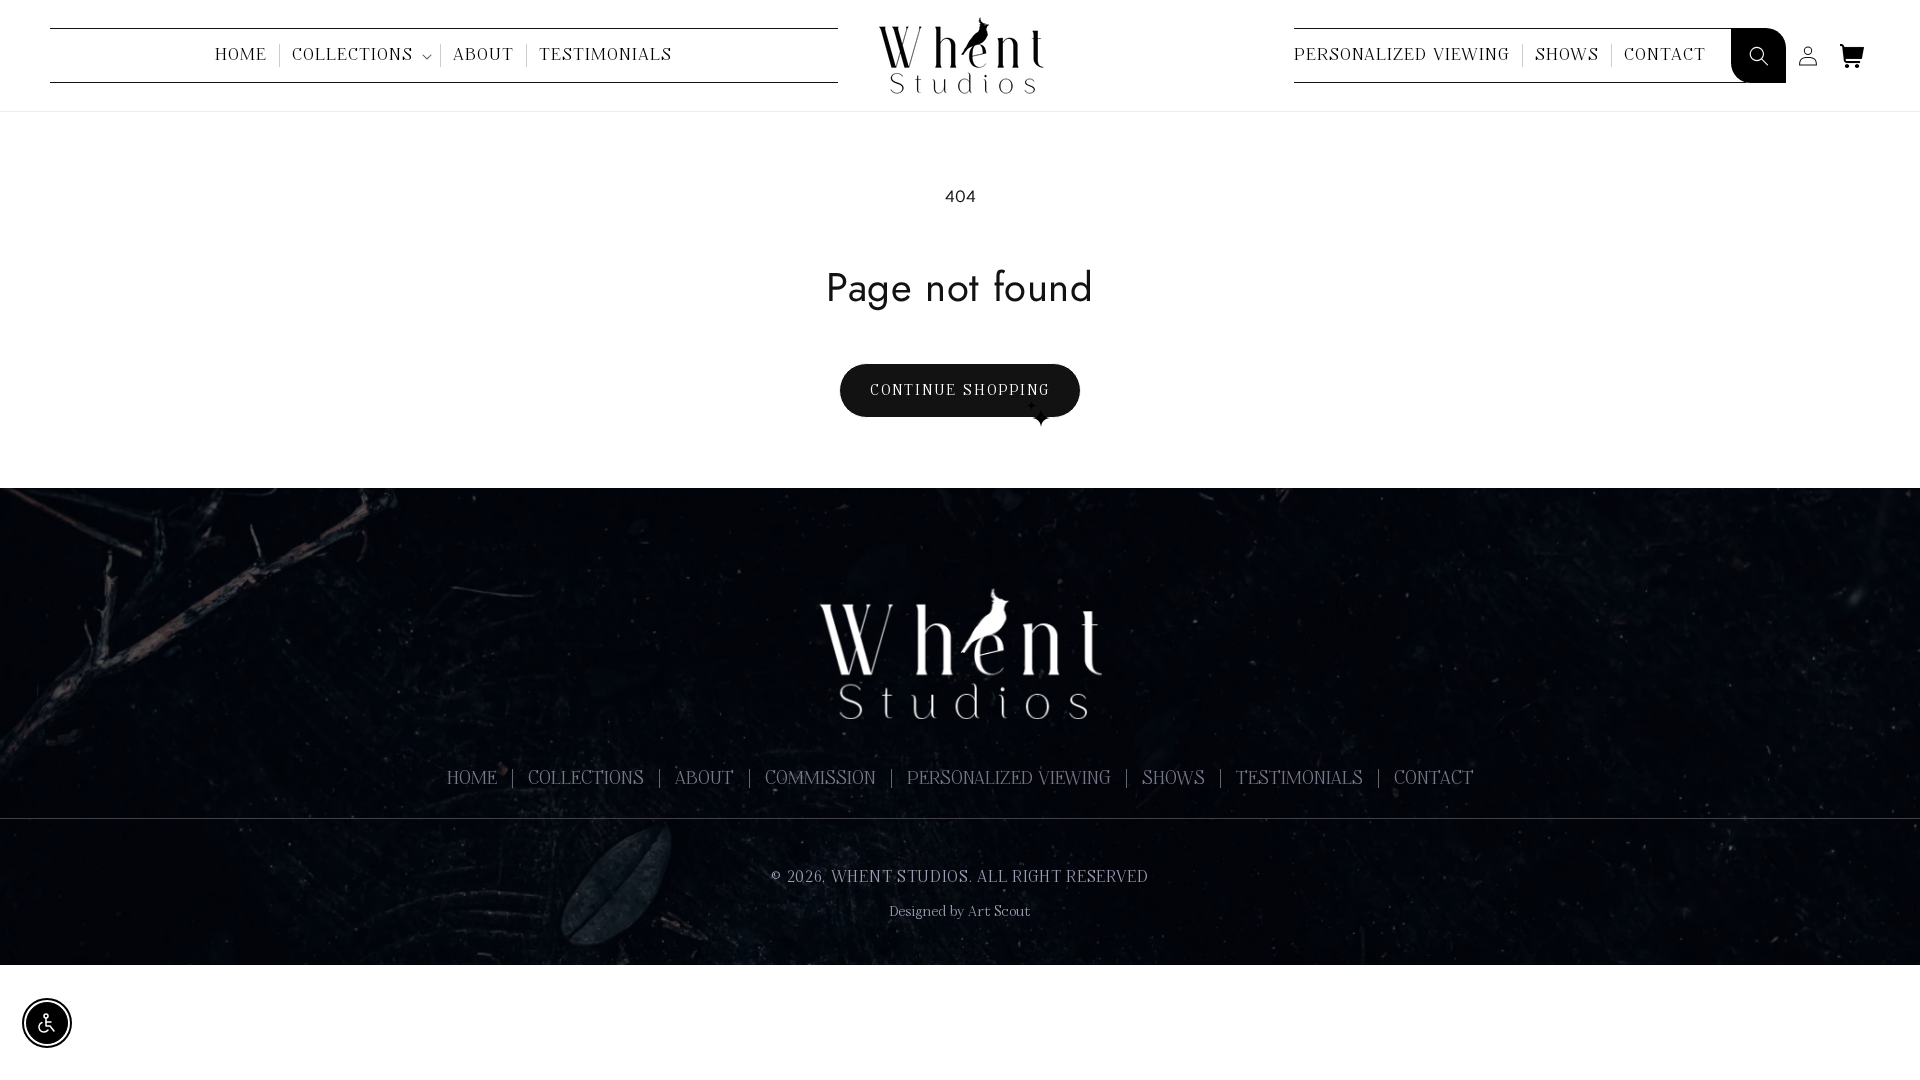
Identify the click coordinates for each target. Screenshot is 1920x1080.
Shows (1173, 779)
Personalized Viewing (1009, 779)
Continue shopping (960, 390)
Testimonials (1299, 779)
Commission (820, 779)
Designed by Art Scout (959, 912)
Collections (586, 779)
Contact (1434, 779)
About (704, 779)
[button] (360, 55)
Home (472, 779)
